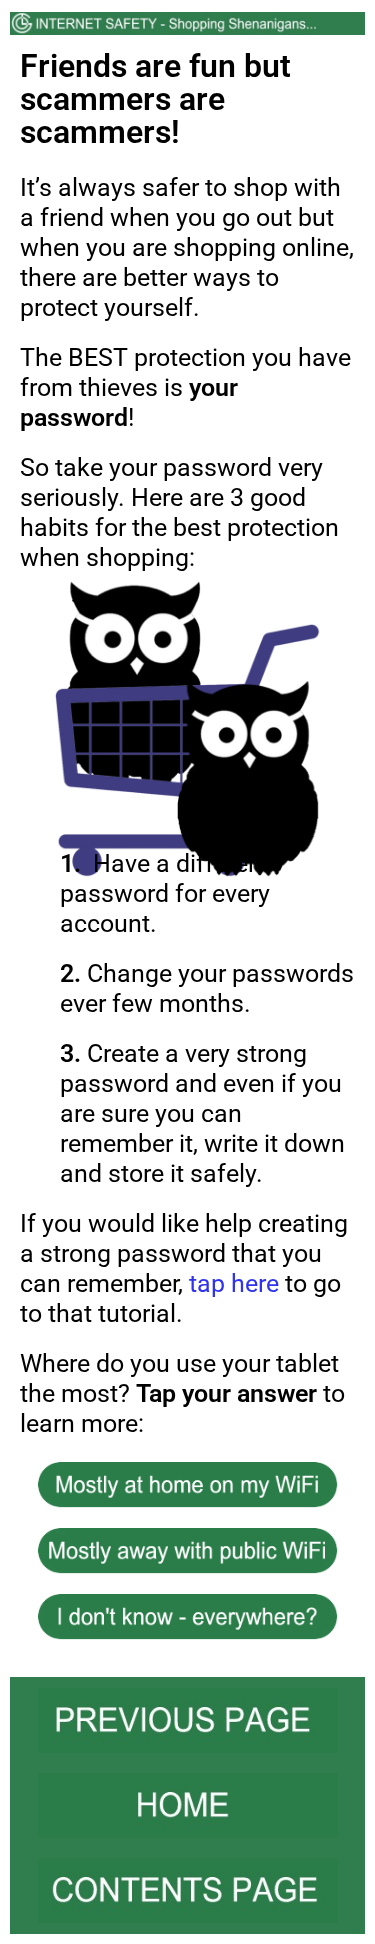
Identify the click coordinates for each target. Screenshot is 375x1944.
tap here (234, 1283)
